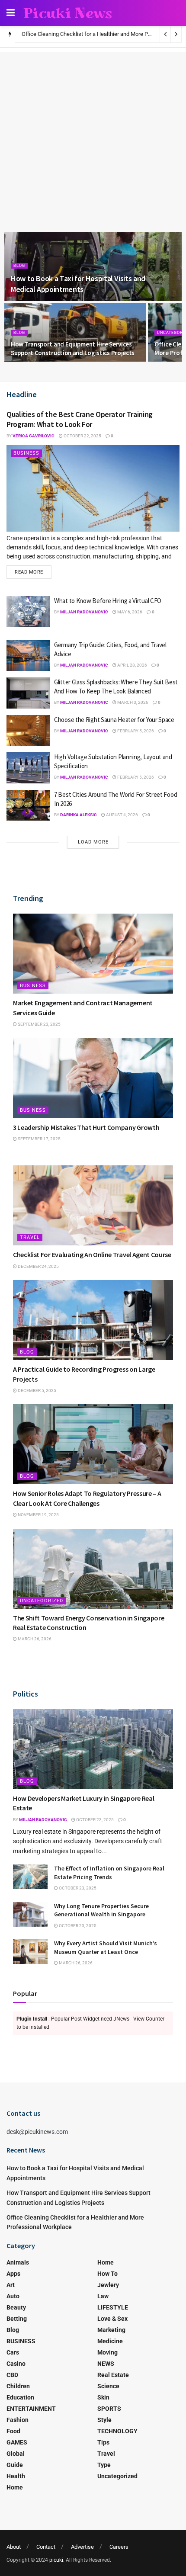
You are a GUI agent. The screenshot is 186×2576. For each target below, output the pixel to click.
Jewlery (108, 2285)
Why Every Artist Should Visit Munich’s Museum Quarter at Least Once (106, 1947)
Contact (46, 2547)
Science (108, 2386)
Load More (93, 842)
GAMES (17, 2442)
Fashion (18, 2420)
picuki (56, 2560)
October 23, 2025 (95, 1820)
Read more (29, 572)
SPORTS (109, 2409)
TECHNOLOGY (117, 2431)
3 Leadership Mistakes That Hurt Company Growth (86, 1127)
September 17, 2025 (39, 1139)
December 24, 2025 (38, 1266)
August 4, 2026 (122, 815)
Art (11, 2285)
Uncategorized (42, 1601)
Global (16, 2454)
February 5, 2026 (135, 731)
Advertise (82, 2547)
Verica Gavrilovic (34, 436)
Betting (17, 2319)
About (14, 2547)
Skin (103, 2397)
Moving (107, 2352)
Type (104, 2465)
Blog (19, 266)
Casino (16, 2364)
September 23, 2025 (39, 1024)
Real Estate (113, 2375)
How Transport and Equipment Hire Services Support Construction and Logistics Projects (73, 348)
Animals (18, 2262)
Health (16, 2476)
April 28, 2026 (132, 665)
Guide (15, 2465)
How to (107, 2274)
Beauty (16, 2307)
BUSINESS (26, 453)
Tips (103, 2442)
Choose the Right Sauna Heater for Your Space (114, 720)
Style (104, 2420)
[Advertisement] (93, 130)
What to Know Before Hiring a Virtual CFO (108, 601)
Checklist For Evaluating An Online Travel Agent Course (92, 1254)
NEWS (106, 2364)
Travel (30, 1237)
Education (20, 2397)
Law (103, 2296)
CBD (12, 2375)
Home (15, 2487)
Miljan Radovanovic (84, 612)
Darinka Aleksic (79, 815)
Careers (119, 2547)
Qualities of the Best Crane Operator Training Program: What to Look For (80, 419)
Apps (13, 2274)
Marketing (111, 2330)
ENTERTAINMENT (31, 2409)
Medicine (110, 2341)
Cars (13, 2352)
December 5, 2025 (37, 1391)
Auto (13, 2296)
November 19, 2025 (38, 1515)
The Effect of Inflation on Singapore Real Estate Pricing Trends (109, 1873)
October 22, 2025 (82, 436)
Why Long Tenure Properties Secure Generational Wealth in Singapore (101, 1910)
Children (18, 2386)
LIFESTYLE (113, 2307)
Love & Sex (112, 2319)
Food (13, 2431)
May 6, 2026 (129, 612)
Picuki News (68, 13)
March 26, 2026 (34, 1639)
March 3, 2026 (132, 702)
